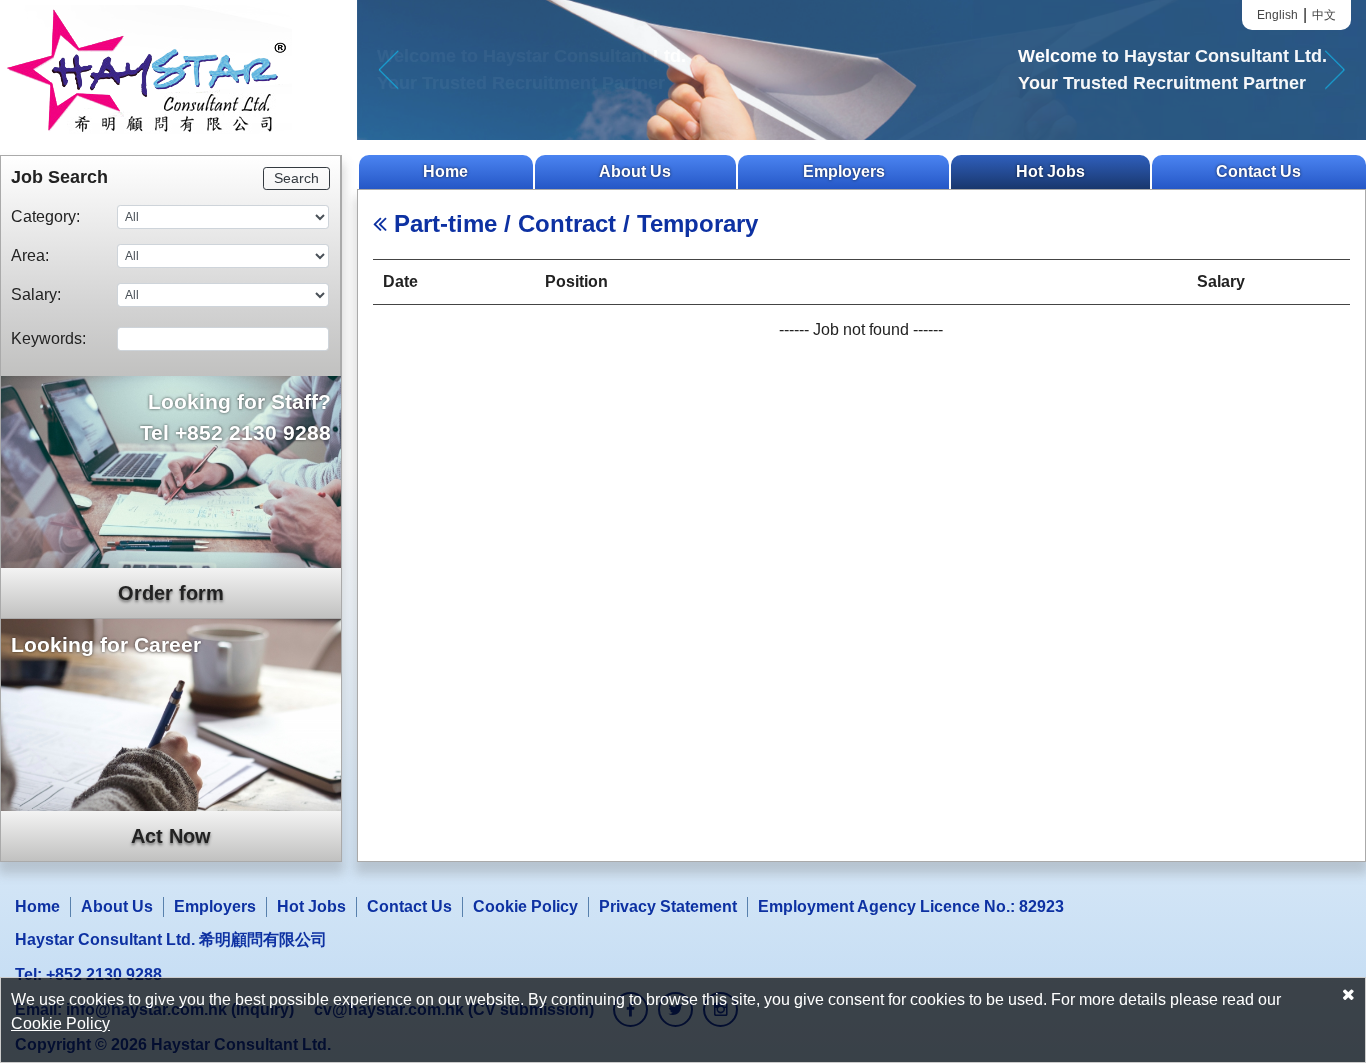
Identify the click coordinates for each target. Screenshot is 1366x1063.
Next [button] (1334, 70)
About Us (635, 171)
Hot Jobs (1050, 171)
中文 (1324, 15)
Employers (844, 171)
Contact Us (1258, 171)
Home (445, 171)
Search (296, 178)
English (1277, 15)
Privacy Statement (668, 906)
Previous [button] (388, 70)
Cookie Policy (525, 906)
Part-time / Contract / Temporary (572, 223)
